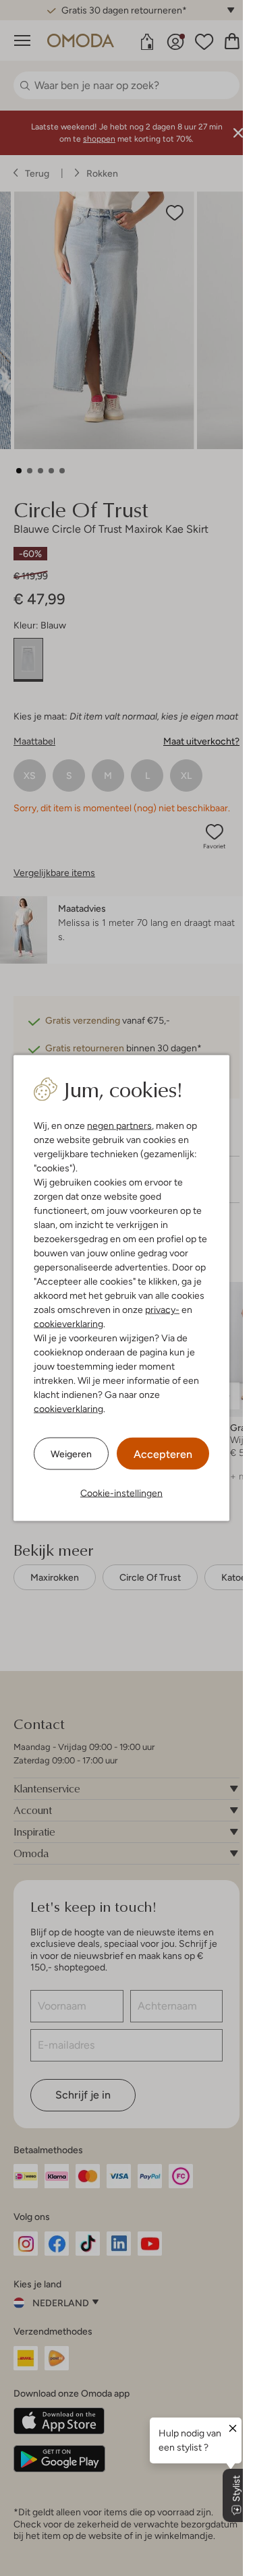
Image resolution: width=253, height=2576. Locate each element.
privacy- (162, 1310)
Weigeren (71, 1453)
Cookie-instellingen (121, 1493)
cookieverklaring (68, 1324)
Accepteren (163, 1454)
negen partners (119, 1125)
